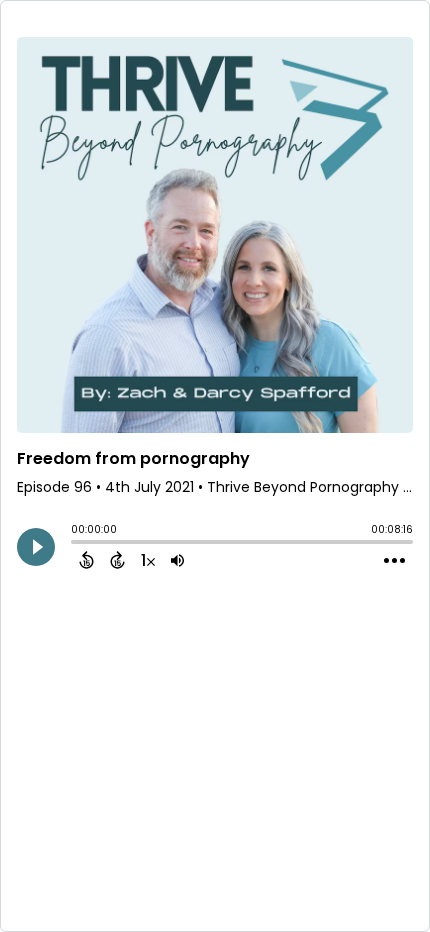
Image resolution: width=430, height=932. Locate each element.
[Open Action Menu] (394, 561)
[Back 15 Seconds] (86, 560)
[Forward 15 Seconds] (117, 560)
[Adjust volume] (177, 560)
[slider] (76, 544)
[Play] (36, 547)
